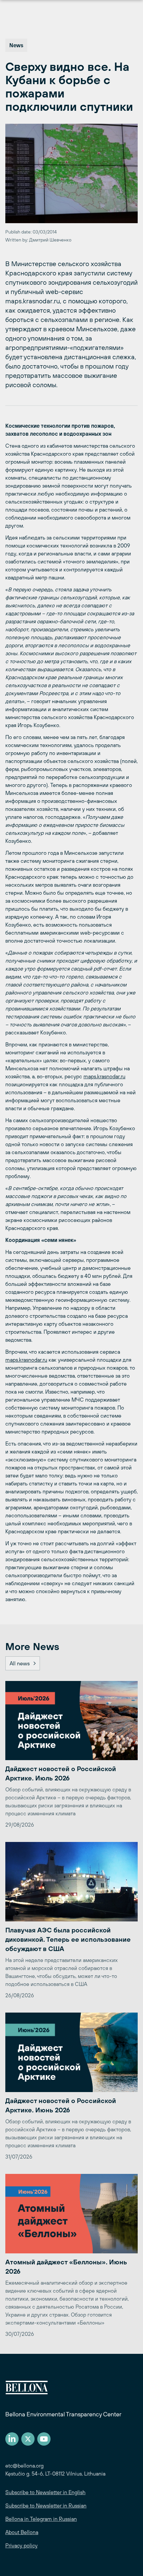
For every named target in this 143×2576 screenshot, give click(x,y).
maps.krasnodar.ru (104, 1076)
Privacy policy (21, 2545)
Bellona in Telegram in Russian (41, 2519)
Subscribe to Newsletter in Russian (46, 2505)
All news (20, 1663)
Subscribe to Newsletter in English (45, 2492)
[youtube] (44, 2439)
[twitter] (28, 2439)
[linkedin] (12, 2439)
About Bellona (22, 2532)
